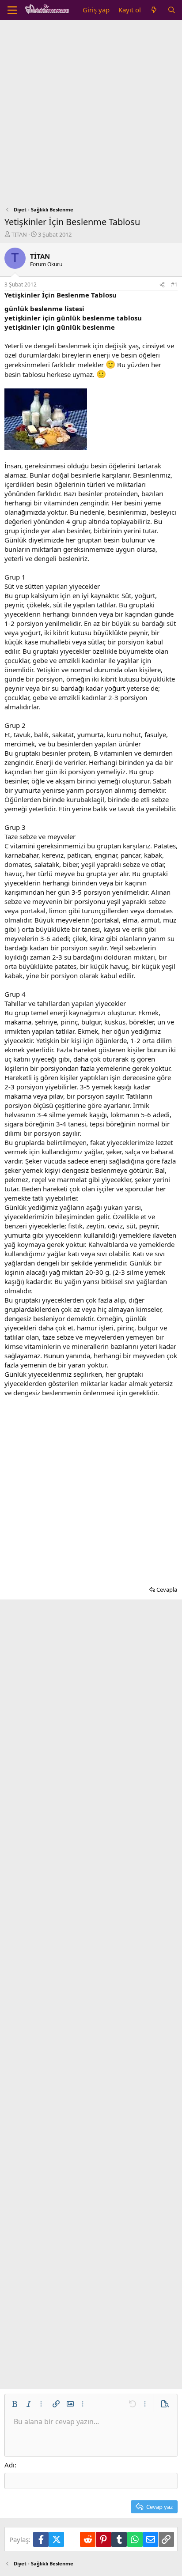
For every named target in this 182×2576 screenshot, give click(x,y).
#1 (174, 284)
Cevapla (167, 1589)
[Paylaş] (162, 285)
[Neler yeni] (154, 10)
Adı (9, 2465)
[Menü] (12, 10)
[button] (15, 2404)
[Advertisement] (91, 115)
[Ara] (172, 10)
